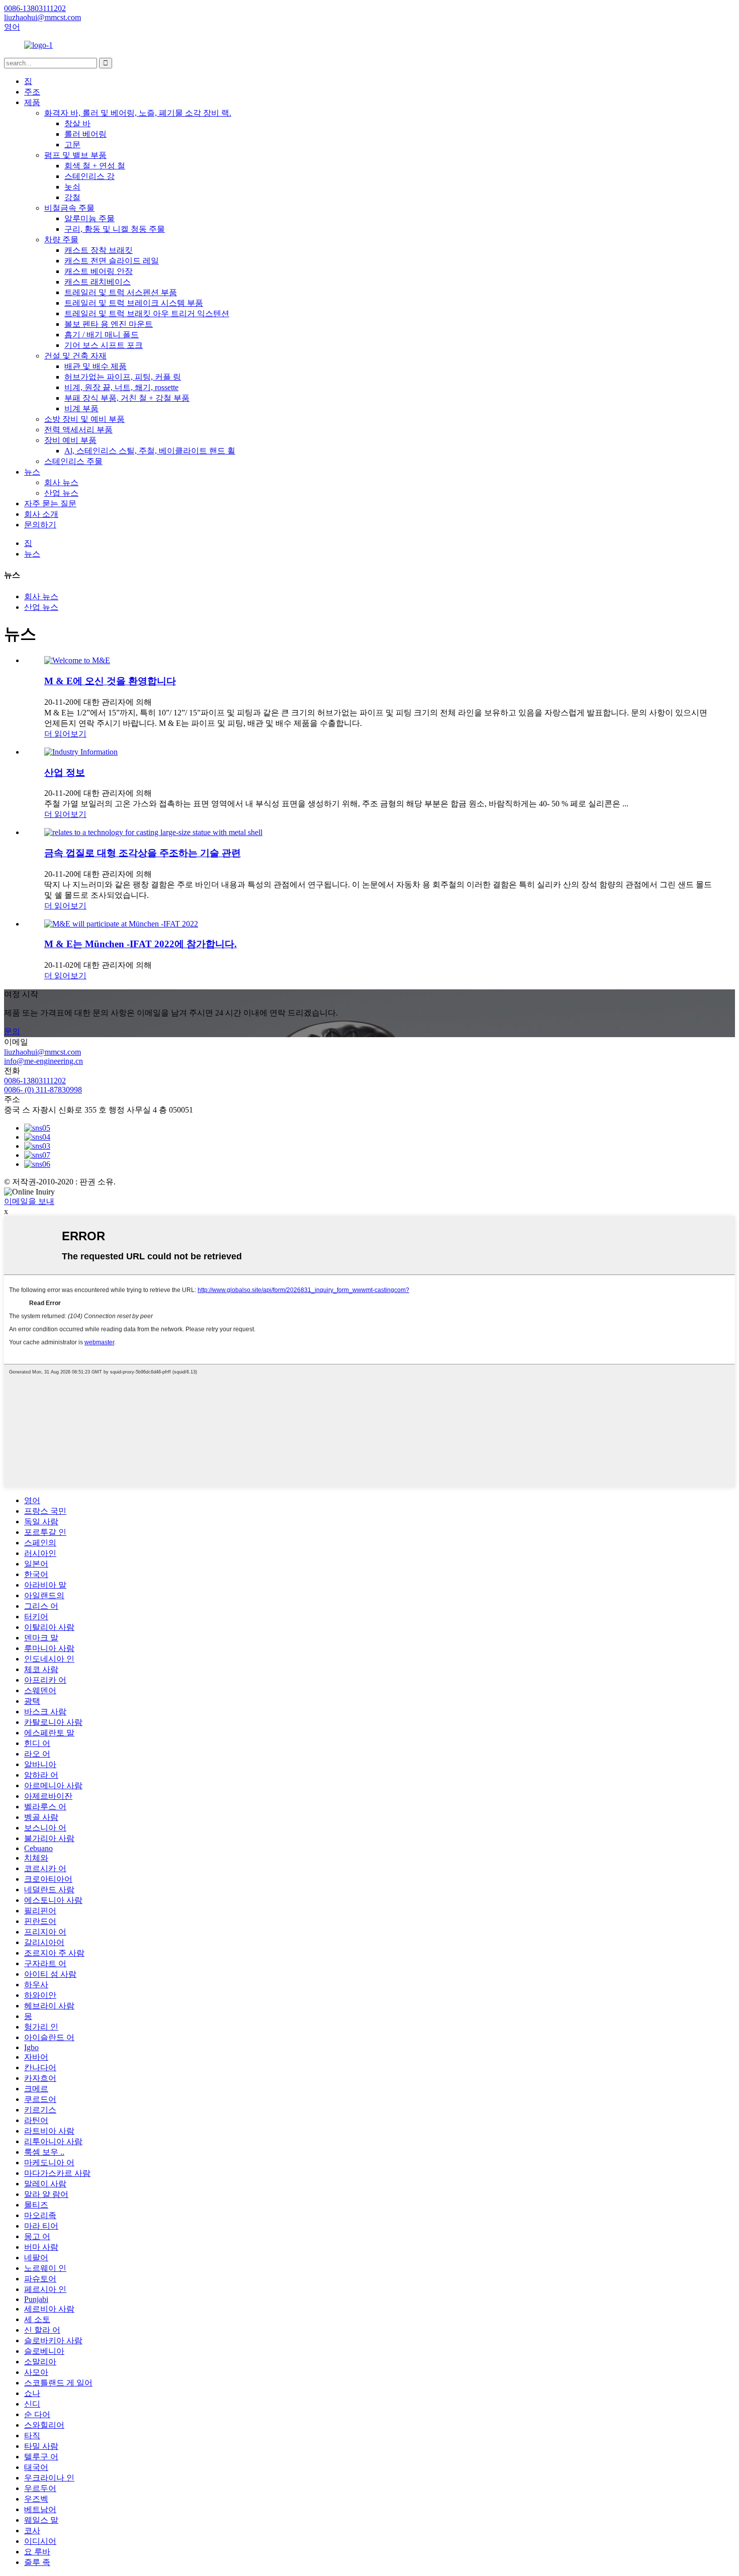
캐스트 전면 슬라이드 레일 (112, 261)
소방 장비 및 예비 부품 (84, 419)
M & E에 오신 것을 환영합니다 (110, 681)
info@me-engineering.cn (43, 1061)
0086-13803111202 (35, 1081)
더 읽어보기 (65, 734)
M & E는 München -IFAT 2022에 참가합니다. (141, 944)
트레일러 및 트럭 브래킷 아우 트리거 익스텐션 (147, 313)
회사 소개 (41, 514)
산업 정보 (65, 772)
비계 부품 (81, 408)
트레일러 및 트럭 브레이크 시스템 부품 (134, 303)
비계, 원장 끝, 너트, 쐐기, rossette (121, 387)
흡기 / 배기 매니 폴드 (102, 335)
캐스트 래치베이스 (98, 282)
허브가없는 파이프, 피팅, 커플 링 (123, 377)
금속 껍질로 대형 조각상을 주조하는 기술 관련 (143, 853)
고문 (72, 145)
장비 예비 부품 (70, 440)
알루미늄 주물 (89, 218)
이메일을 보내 (29, 1201)
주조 (32, 92)
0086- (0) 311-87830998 (43, 1090)
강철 (72, 197)
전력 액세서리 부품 (78, 430)
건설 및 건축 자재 (75, 356)
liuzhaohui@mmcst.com (42, 1052)
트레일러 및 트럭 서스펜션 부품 (121, 292)
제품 (32, 102)
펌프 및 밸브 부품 (75, 155)
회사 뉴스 (61, 482)
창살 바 (77, 123)
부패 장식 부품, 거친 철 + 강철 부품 (127, 398)
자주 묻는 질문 (50, 503)
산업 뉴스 (61, 493)
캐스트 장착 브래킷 (99, 250)
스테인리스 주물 (73, 461)
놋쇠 (72, 187)
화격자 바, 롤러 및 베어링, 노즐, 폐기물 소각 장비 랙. (138, 113)
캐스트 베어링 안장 (99, 271)
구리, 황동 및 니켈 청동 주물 (115, 229)
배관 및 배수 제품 (96, 366)
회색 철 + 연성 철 (95, 166)
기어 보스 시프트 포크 (104, 345)
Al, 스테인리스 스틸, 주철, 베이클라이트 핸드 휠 (150, 451)
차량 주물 (61, 240)
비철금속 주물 (69, 208)
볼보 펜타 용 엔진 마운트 (109, 324)
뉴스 (32, 472)
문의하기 (40, 525)
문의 (12, 1031)
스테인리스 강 (89, 176)
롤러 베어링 (85, 134)
